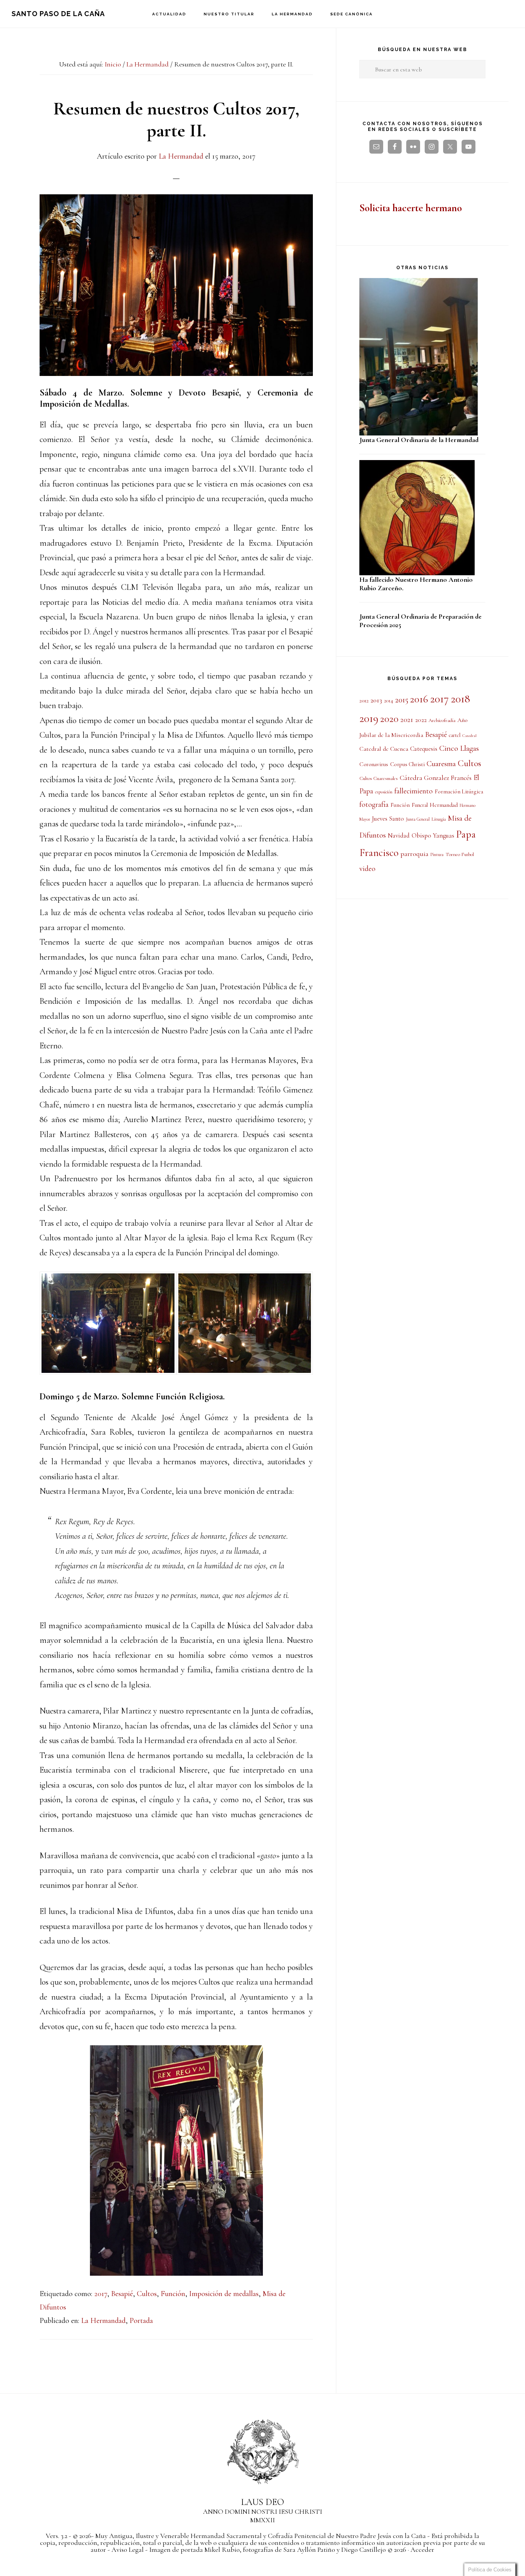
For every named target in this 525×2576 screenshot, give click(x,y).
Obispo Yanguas (433, 835)
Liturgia (439, 819)
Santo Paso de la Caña (58, 14)
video (367, 869)
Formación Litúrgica (459, 791)
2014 (389, 701)
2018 (460, 699)
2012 (364, 700)
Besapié (122, 2294)
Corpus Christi (407, 764)
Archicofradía (442, 720)
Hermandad (444, 805)
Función (173, 2294)
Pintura (437, 854)
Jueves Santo (388, 819)
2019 (369, 718)
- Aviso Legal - (128, 2550)
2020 (389, 719)
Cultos (147, 2294)
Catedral (469, 736)
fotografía (374, 805)
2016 (419, 699)
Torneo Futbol (460, 854)
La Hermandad (103, 2321)
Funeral (420, 805)
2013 (376, 700)
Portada (141, 2321)
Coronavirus (374, 764)
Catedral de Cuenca (384, 749)
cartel (455, 735)
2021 (407, 720)
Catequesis (424, 749)
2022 (421, 720)
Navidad (399, 836)
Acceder (422, 2550)
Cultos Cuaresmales (379, 778)
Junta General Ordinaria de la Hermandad (419, 440)
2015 (402, 700)
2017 (101, 2294)
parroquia (415, 854)
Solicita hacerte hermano (411, 208)
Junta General (418, 819)
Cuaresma (441, 764)
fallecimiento (414, 791)
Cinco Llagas (459, 748)
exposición (384, 792)
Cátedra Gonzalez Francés (436, 778)
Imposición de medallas (224, 2294)
